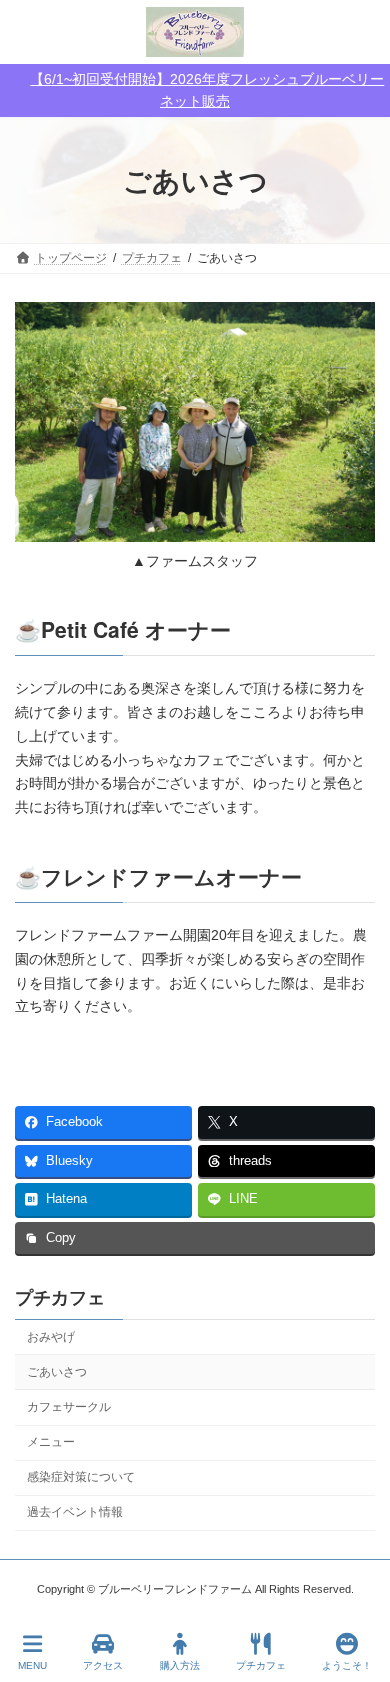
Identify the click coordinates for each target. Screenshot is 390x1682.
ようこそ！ (347, 1665)
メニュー (51, 1442)
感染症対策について (81, 1478)
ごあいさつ (57, 1372)
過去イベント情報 (75, 1513)
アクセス (103, 1665)
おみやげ (51, 1337)
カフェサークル (69, 1407)
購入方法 (180, 1665)
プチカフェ (60, 1297)
